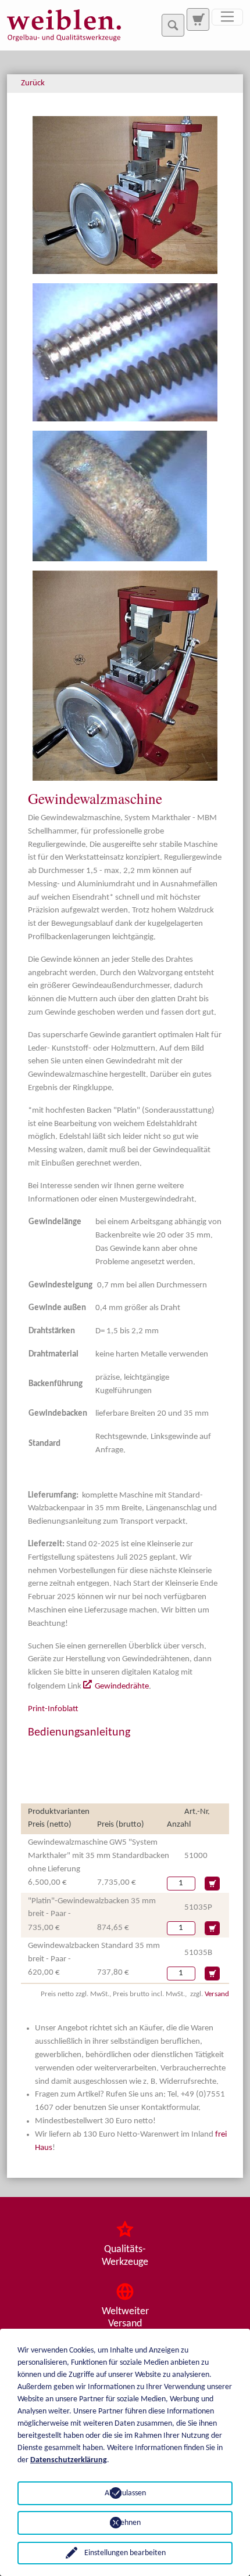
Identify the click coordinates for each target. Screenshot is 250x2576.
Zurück (33, 83)
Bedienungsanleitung (79, 1733)
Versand (217, 1994)
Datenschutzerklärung (69, 2460)
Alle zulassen (125, 2493)
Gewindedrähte (122, 1686)
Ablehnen (125, 2523)
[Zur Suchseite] (198, 19)
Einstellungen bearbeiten (125, 2553)
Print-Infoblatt (53, 1709)
